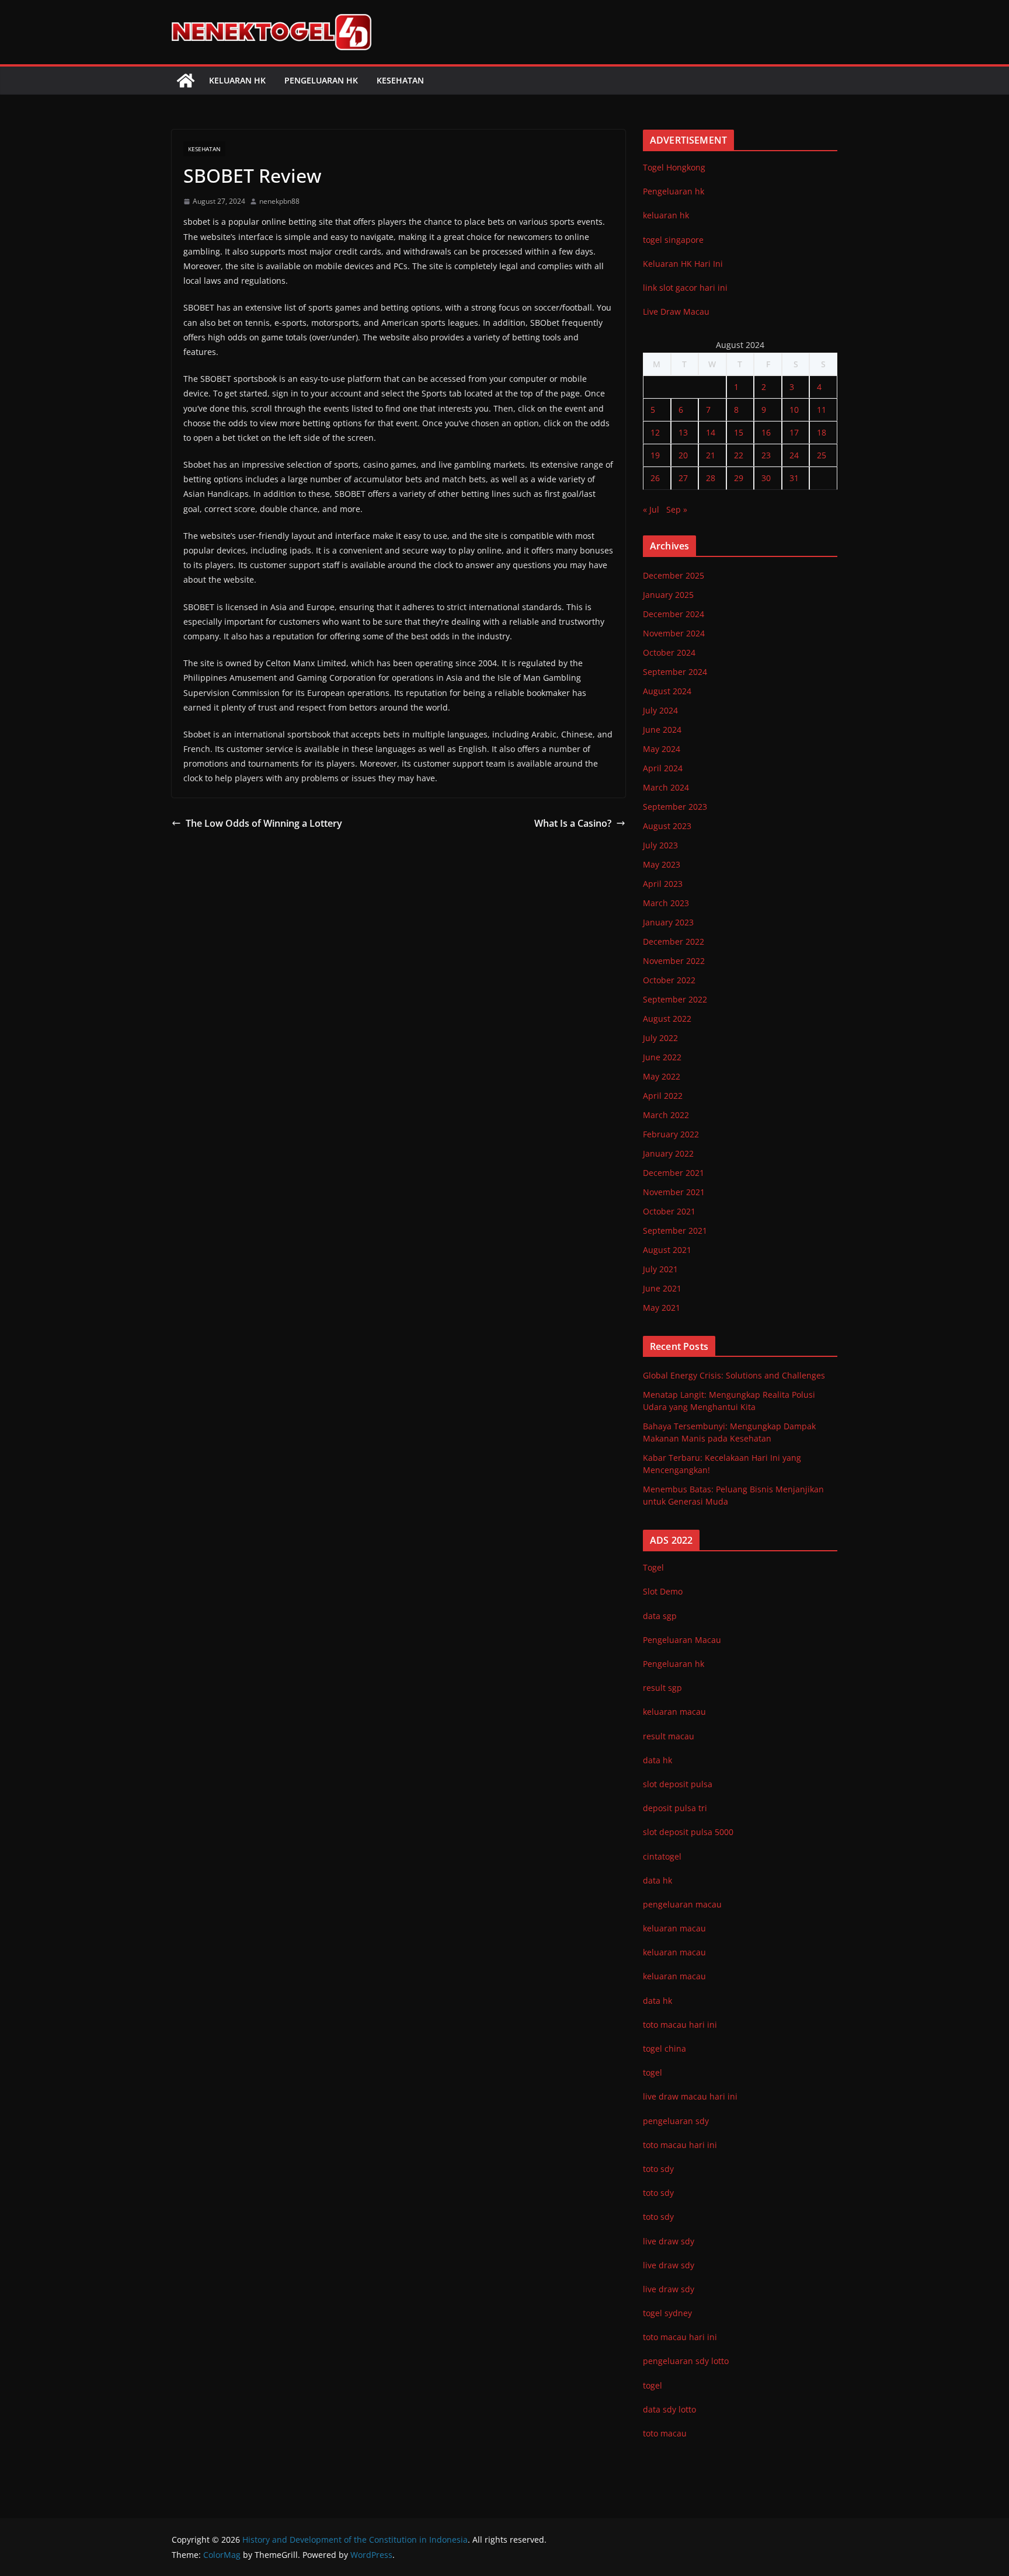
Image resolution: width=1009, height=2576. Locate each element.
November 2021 (674, 1192)
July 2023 (660, 845)
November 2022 (674, 961)
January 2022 (668, 1153)
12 (655, 432)
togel (653, 2385)
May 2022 (662, 1076)
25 (822, 455)
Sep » (677, 509)
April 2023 (663, 884)
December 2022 (674, 941)
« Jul (651, 509)
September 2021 (675, 1230)
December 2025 (674, 575)
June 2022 (662, 1057)
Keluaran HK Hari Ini (683, 264)
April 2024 (663, 768)
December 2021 (674, 1173)
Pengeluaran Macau (682, 1640)
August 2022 (667, 1019)
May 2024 (662, 749)
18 (822, 432)
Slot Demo (663, 1591)
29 (739, 478)
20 (683, 455)
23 (766, 455)
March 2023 (666, 903)
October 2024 (669, 652)
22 (739, 455)
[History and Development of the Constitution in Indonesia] (186, 81)
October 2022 (669, 980)
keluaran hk (666, 215)
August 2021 (667, 1250)
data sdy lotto (669, 2409)
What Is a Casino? (573, 823)
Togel (653, 1567)
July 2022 (660, 1038)
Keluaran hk (237, 80)
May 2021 (662, 1308)
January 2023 (668, 922)
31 (794, 478)
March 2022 (666, 1115)
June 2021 (662, 1288)
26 (655, 478)
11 (822, 410)
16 (766, 432)
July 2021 (660, 1269)
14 (711, 432)
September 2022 (675, 999)
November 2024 (674, 633)
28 (711, 478)
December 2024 (674, 614)
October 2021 (669, 1211)
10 (794, 410)
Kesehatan (400, 80)
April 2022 (663, 1096)
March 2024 (666, 787)
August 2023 (667, 826)
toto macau (665, 2433)
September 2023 (675, 807)
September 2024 (675, 672)
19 (655, 455)
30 (766, 478)
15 (739, 432)
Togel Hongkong (674, 167)
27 (683, 478)
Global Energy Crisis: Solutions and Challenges (734, 1375)
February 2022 (671, 1134)
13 (683, 432)
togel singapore (673, 240)
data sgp (660, 1616)
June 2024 (662, 730)
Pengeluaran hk (321, 80)
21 (711, 455)
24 (794, 455)
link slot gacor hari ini (685, 288)
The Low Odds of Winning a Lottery (264, 823)
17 (794, 432)
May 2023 (662, 864)
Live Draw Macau (676, 311)
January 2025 (668, 595)
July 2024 (660, 710)
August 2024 (667, 691)
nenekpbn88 (279, 201)
